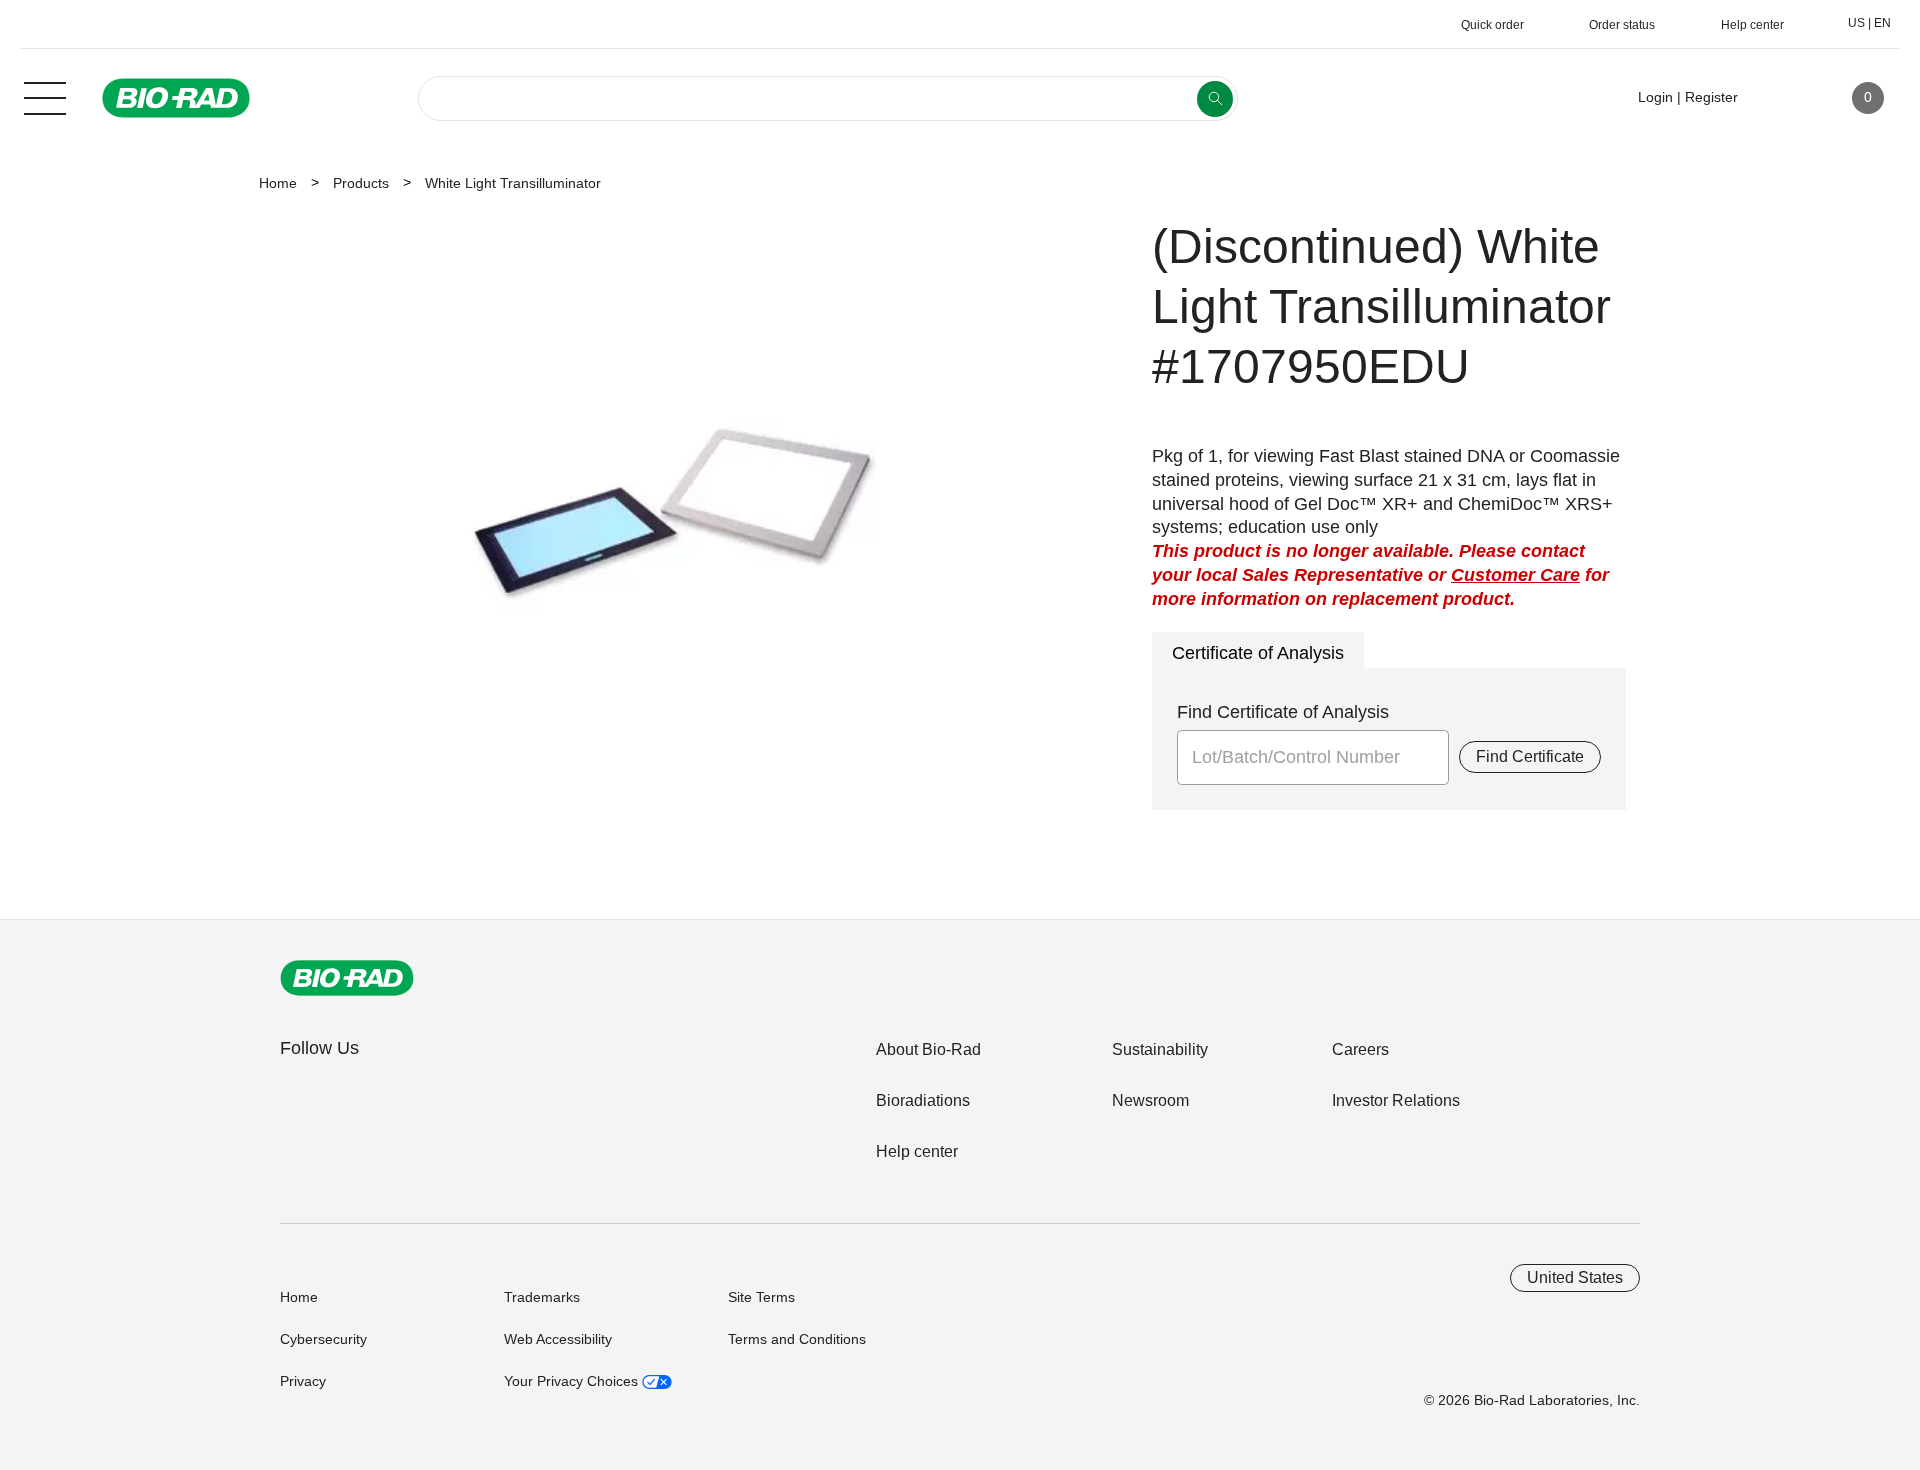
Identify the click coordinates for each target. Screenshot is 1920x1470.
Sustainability (1160, 1049)
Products (361, 183)
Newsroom (1150, 1100)
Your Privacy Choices (573, 1381)
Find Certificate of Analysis (1283, 712)
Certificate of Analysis (1258, 653)
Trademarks (542, 1297)
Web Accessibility (558, 1339)
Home (278, 183)
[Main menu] (45, 96)
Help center (917, 1151)
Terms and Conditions (797, 1339)
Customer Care (1515, 575)
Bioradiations (923, 1100)
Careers (1360, 1049)
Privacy (303, 1381)
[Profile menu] (1782, 98)
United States (1575, 1277)
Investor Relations (1396, 1100)
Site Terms (761, 1297)
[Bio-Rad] (347, 978)
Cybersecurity (323, 1339)
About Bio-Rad (928, 1049)
